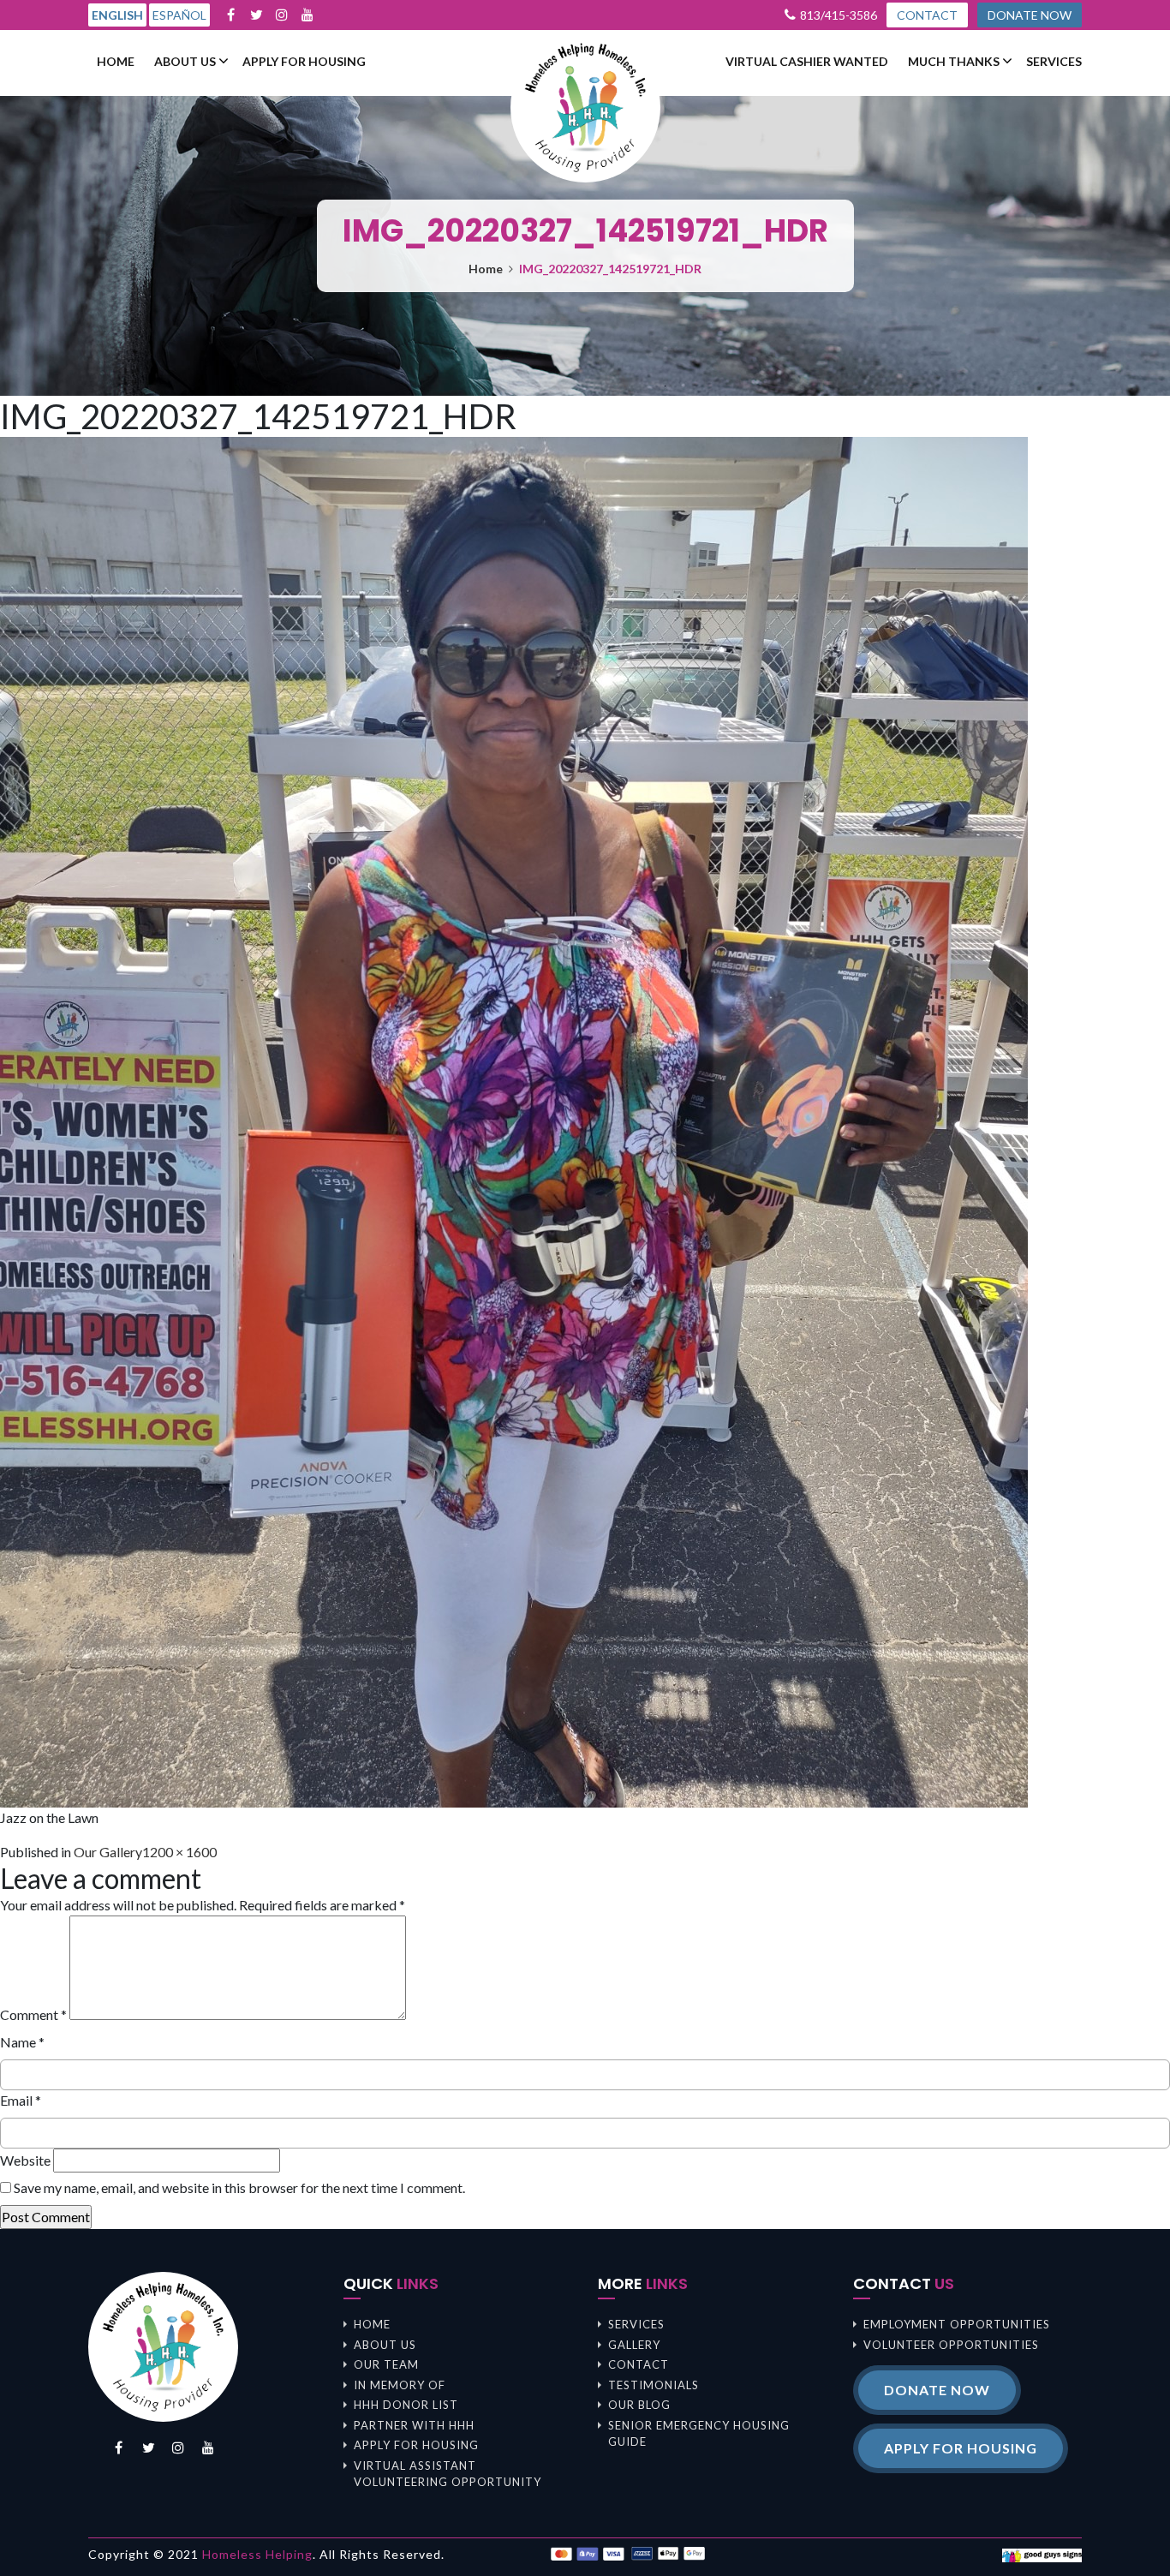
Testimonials (654, 2385)
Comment (33, 2014)
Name (22, 2042)
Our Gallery (108, 1852)
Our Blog (639, 2405)
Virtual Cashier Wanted (807, 62)
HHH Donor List (406, 2405)
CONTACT (927, 15)
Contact (639, 2364)
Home (116, 62)
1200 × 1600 (179, 1852)
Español (179, 15)
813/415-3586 (839, 15)
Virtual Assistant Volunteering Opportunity (448, 2474)
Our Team (386, 2364)
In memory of (400, 2385)
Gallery (634, 2345)
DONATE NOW (1030, 15)
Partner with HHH (414, 2425)
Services (1054, 62)
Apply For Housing (304, 62)
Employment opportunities (957, 2324)
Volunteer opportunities (951, 2345)
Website (25, 2160)
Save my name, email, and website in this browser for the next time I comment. (239, 2188)
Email (21, 2100)
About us (185, 62)
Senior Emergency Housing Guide (699, 2434)
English (117, 15)
